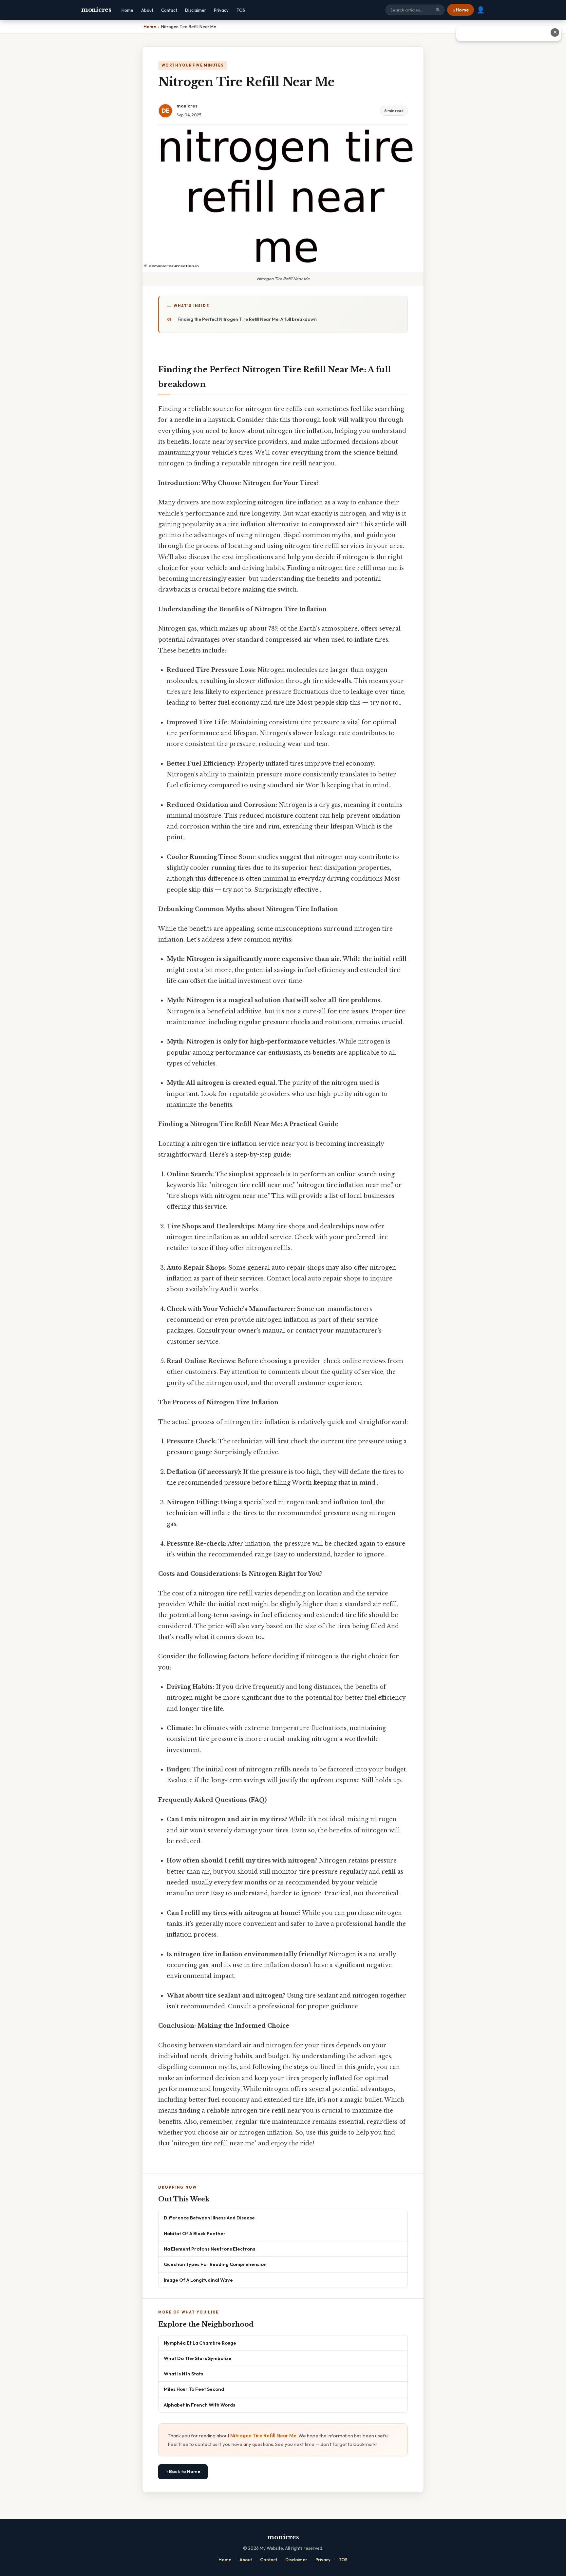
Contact (169, 10)
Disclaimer (196, 10)
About (147, 10)
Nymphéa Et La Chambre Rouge (200, 2343)
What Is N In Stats (183, 2374)
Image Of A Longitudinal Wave (198, 2280)
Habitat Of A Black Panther (195, 2233)
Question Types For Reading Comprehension (215, 2264)
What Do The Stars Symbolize (198, 2358)
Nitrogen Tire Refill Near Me (263, 2436)
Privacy (221, 10)
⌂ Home (461, 10)
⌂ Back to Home (183, 2471)
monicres (96, 10)
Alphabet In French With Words (199, 2405)
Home (127, 10)
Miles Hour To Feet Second (194, 2389)
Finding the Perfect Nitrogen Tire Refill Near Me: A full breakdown (247, 319)
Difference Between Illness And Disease (209, 2218)
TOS (241, 10)
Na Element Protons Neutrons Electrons (209, 2249)
